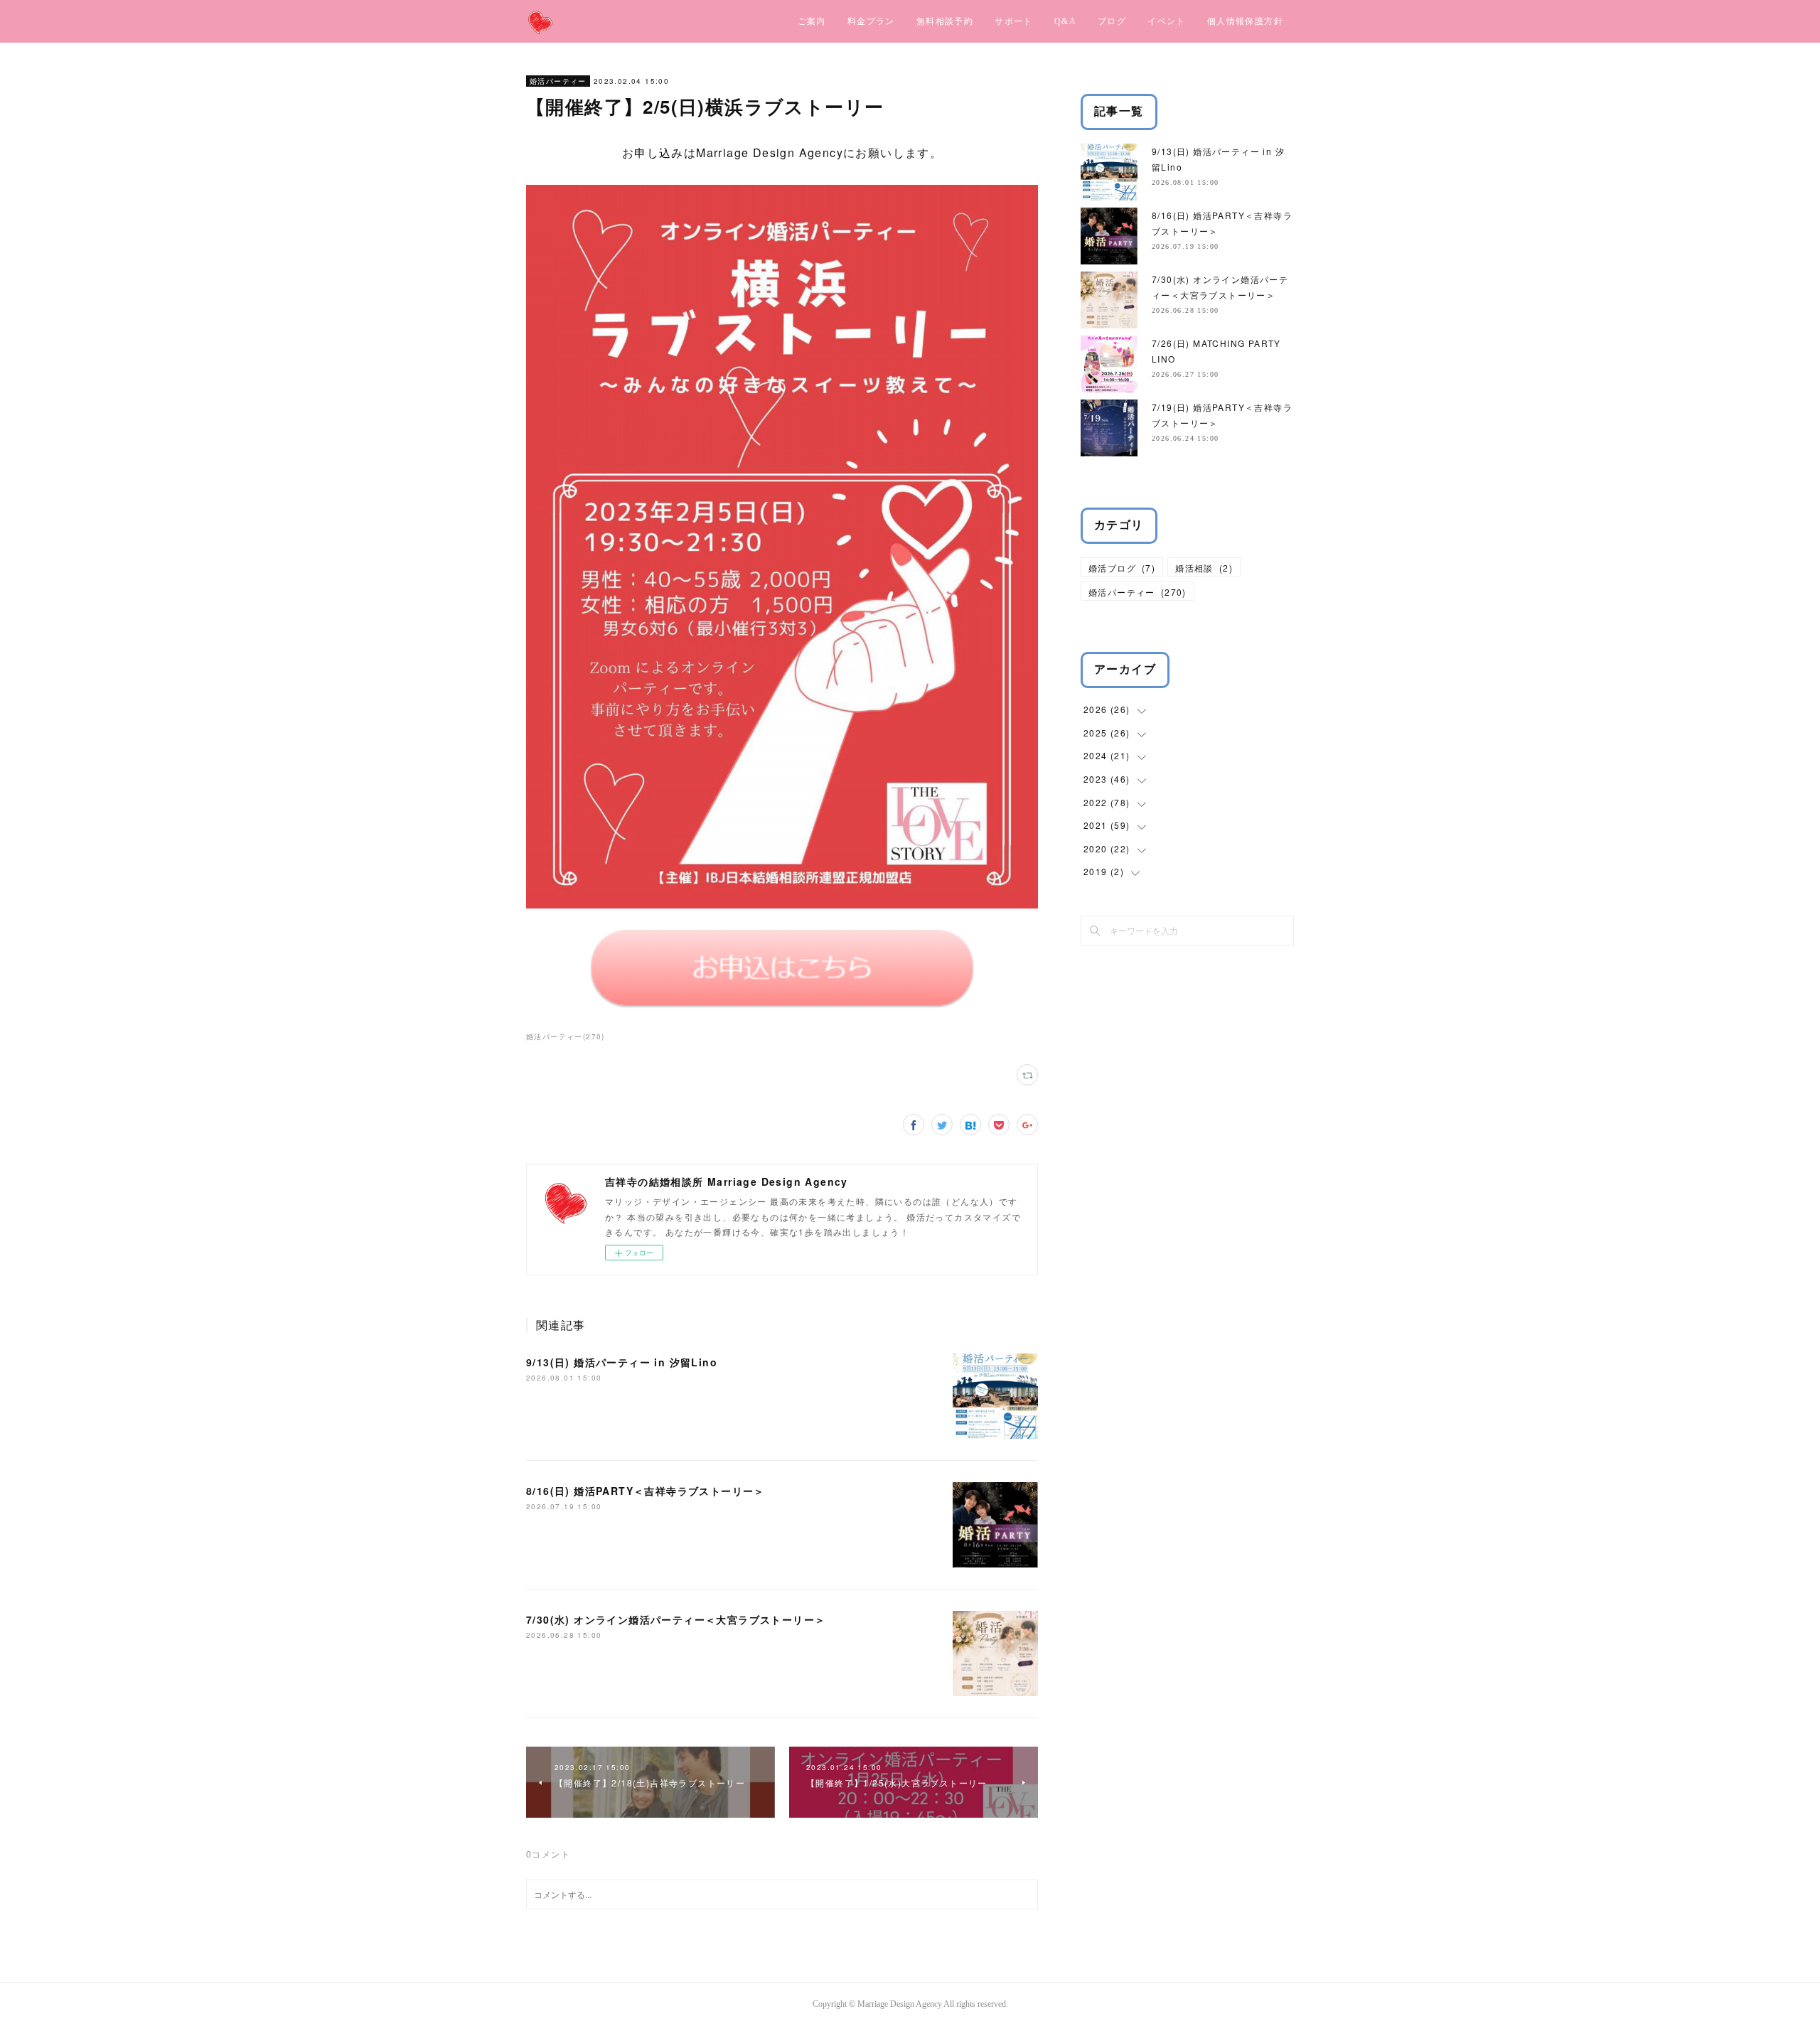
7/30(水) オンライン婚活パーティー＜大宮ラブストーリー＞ (676, 1619)
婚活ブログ (1122, 568)
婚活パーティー (558, 81)
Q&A (1065, 21)
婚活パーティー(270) (566, 1036)
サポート (1014, 21)
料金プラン (871, 21)
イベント (1167, 21)
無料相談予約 (945, 21)
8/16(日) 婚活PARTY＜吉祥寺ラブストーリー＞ (646, 1491)
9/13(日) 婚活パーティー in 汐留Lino (622, 1362)
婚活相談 (1204, 568)
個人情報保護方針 (1245, 21)
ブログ (1112, 21)
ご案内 (812, 21)
